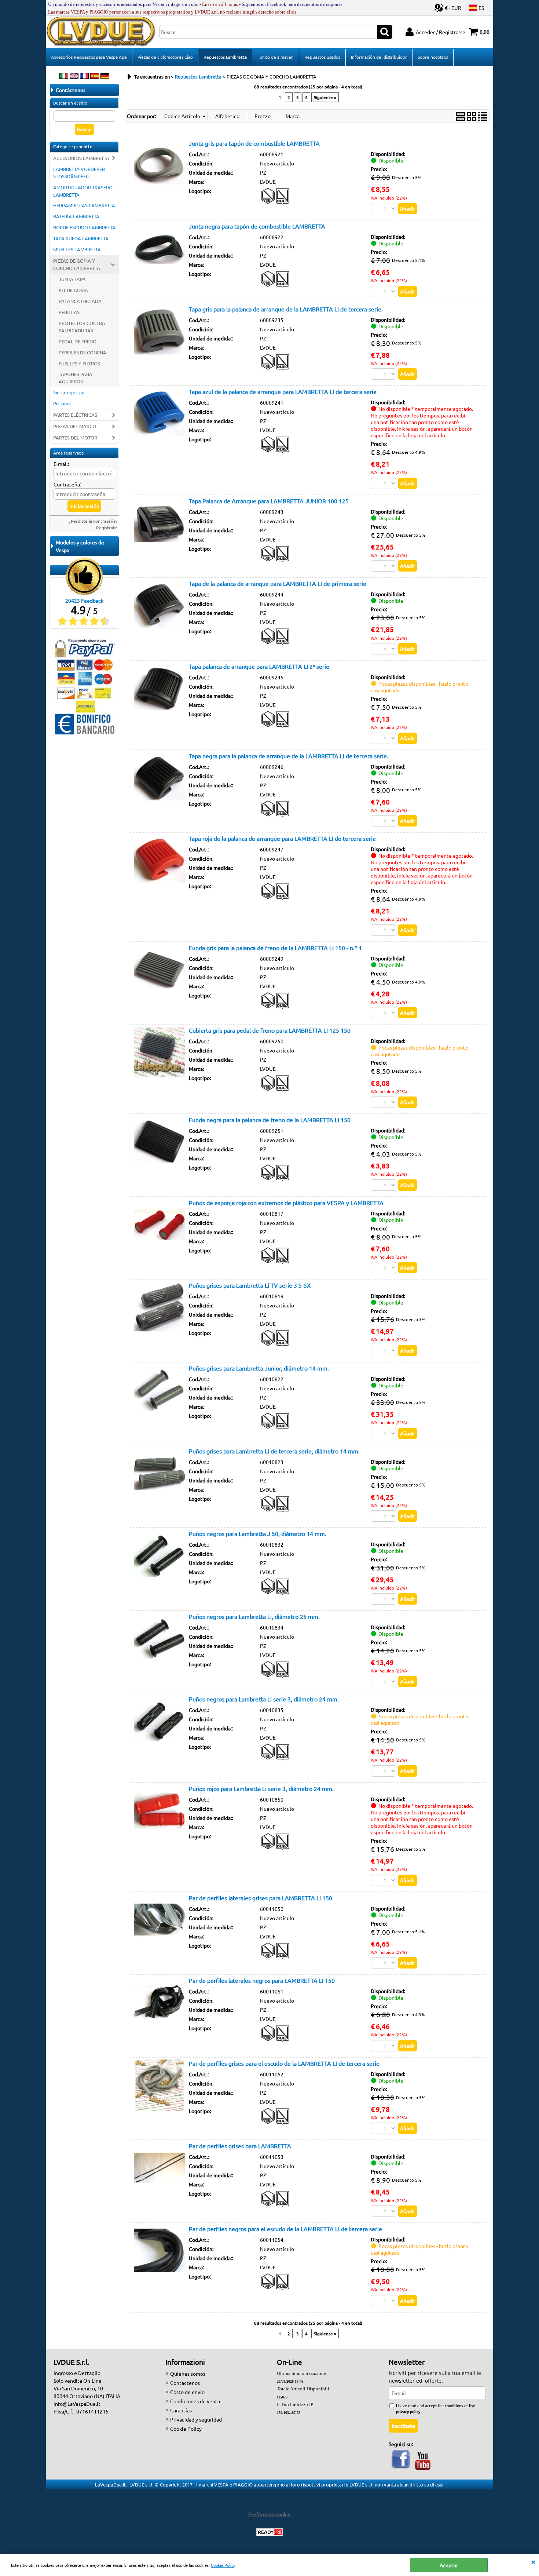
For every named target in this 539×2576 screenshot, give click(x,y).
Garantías (181, 2410)
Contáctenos (185, 2383)
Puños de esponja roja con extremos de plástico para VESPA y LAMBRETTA (286, 1203)
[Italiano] (64, 77)
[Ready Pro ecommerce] (269, 2532)
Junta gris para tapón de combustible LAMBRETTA (254, 143)
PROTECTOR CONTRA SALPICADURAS (82, 327)
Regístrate (107, 528)
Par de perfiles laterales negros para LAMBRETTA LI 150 (262, 1980)
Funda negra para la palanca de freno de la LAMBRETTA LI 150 (270, 1120)
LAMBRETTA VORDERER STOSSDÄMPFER (79, 173)
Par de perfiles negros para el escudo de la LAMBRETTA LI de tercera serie (285, 2229)
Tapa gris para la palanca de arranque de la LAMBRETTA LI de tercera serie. (286, 309)
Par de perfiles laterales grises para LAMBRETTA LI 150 (261, 1898)
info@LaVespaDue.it (77, 2404)
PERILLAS (69, 312)
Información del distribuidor (379, 57)
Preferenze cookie (269, 2514)
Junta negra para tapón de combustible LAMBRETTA (257, 226)
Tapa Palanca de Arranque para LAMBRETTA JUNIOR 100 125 (269, 501)
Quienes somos (188, 2374)
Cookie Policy (223, 2565)
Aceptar (449, 2565)
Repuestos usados (322, 57)
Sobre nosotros (433, 57)
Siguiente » (325, 97)
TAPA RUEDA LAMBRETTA (81, 238)
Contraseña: (67, 484)
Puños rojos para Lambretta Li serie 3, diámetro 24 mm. (261, 1788)
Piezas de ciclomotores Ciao (165, 57)
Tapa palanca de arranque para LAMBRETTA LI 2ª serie (259, 666)
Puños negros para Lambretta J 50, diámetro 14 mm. (258, 1533)
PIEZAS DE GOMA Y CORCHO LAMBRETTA (77, 264)
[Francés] (84, 77)
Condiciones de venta (195, 2401)
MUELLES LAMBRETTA (77, 249)
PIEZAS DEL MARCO (75, 426)
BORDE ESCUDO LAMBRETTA (84, 227)
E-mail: (61, 464)
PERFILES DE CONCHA (82, 352)
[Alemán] (105, 77)
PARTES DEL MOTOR (75, 437)
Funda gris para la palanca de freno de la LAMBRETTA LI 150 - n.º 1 (275, 948)
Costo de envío (187, 2392)
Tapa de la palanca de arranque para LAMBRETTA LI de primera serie (278, 583)
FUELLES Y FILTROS (79, 363)
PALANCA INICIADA (80, 301)
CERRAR (533, 2561)
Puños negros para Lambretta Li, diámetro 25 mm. (254, 1616)
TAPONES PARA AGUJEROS (76, 378)
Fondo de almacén (276, 57)
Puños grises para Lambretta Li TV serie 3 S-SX (250, 1285)
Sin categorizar (69, 392)
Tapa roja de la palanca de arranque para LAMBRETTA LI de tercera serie (282, 838)
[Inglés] (74, 77)
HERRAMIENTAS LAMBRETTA (84, 205)
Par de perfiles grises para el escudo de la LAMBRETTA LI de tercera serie (284, 2063)
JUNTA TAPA (72, 279)
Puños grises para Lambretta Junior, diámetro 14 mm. (259, 1368)
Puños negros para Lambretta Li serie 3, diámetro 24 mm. (264, 1699)
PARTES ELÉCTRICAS (75, 415)
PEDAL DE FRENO (78, 341)
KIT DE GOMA (73, 290)
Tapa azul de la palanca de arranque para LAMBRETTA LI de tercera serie (283, 391)
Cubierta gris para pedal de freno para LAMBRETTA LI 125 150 (270, 1030)
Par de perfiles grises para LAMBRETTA (240, 2146)
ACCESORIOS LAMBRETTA (81, 158)
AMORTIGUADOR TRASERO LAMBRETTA (83, 191)
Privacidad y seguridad (196, 2419)
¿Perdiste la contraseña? (93, 521)
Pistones (62, 403)
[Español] (95, 77)
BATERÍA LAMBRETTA (76, 216)
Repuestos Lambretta (225, 57)
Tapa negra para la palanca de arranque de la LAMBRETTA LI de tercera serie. (289, 756)
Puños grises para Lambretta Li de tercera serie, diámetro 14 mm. (274, 1451)
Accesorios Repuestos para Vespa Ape (89, 57)
